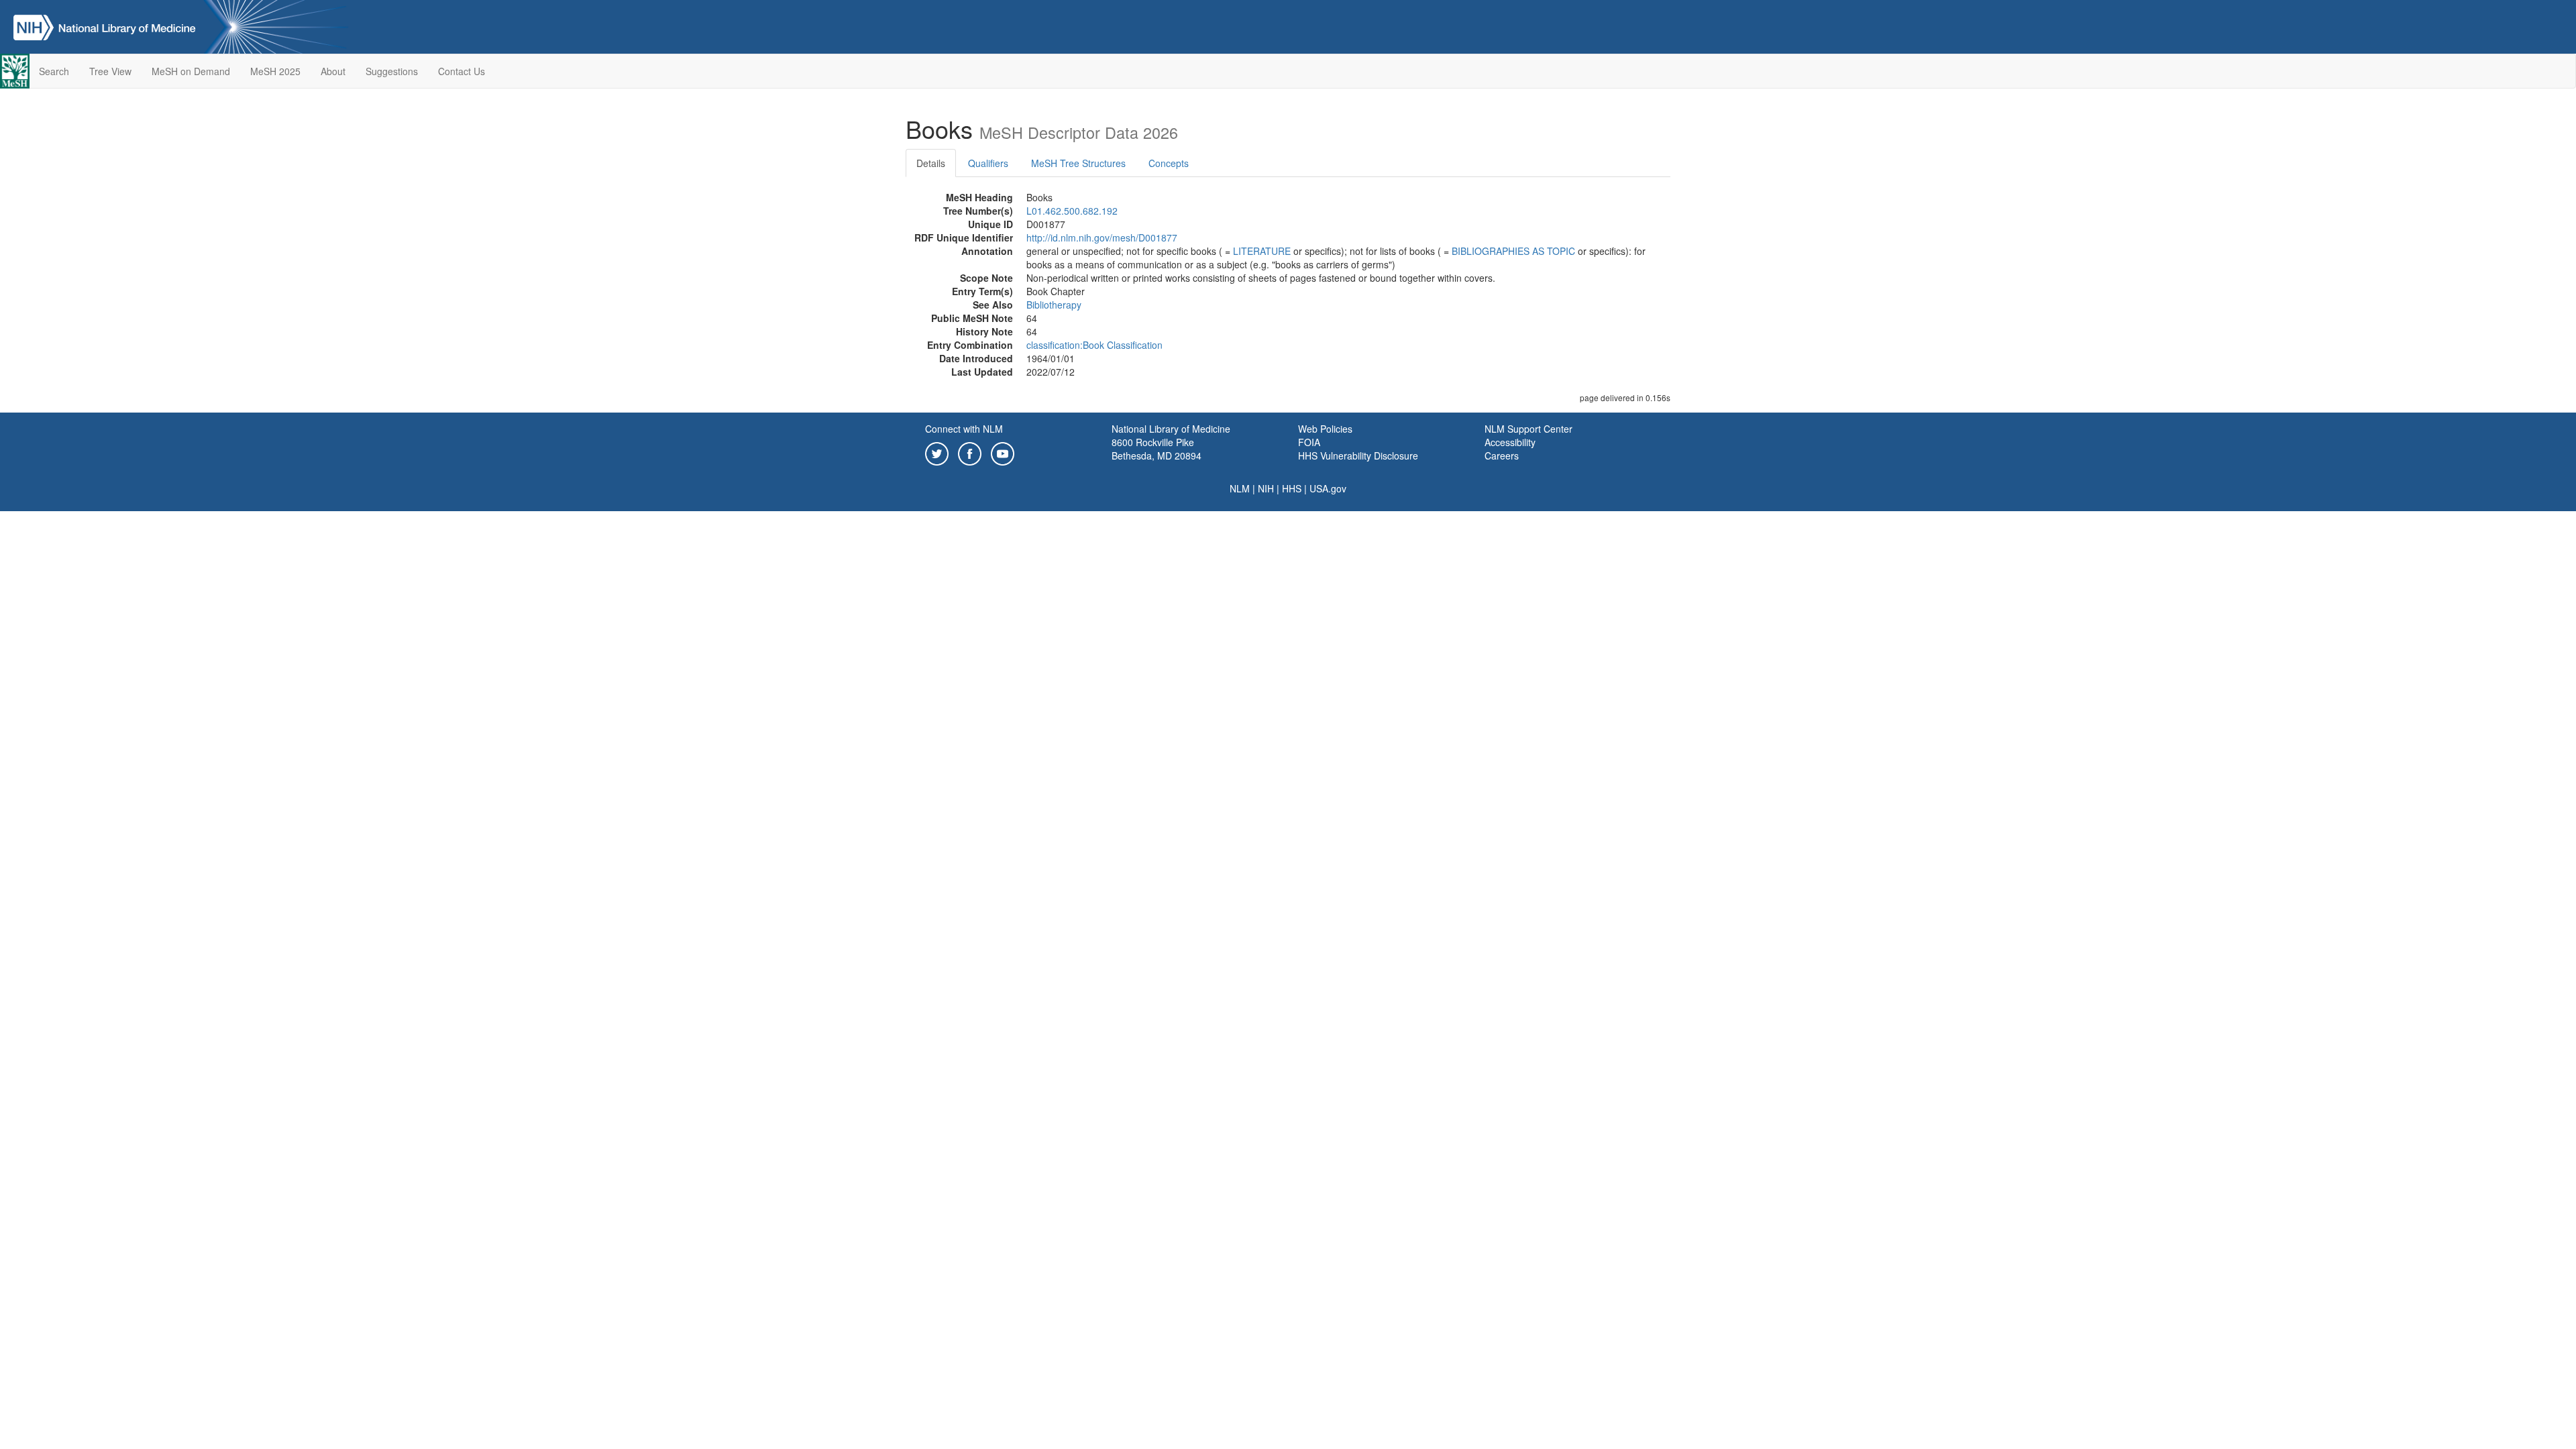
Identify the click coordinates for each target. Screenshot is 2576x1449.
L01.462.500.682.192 (1072, 211)
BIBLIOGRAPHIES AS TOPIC (1513, 251)
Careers (1502, 455)
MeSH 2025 (275, 71)
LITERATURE (1262, 251)
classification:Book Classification (1094, 345)
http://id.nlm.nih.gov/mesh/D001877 (1102, 237)
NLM (1240, 488)
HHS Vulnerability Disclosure (1358, 455)
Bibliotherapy (1054, 305)
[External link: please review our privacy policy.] (937, 452)
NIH (1266, 488)
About (333, 71)
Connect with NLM (964, 429)
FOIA (1309, 442)
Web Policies (1325, 429)
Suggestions (392, 71)
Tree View (110, 71)
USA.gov (1328, 488)
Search (54, 71)
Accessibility (1510, 442)
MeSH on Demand (191, 71)
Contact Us (462, 71)
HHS (1292, 488)
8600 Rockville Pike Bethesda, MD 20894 (1157, 449)
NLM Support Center (1528, 429)
